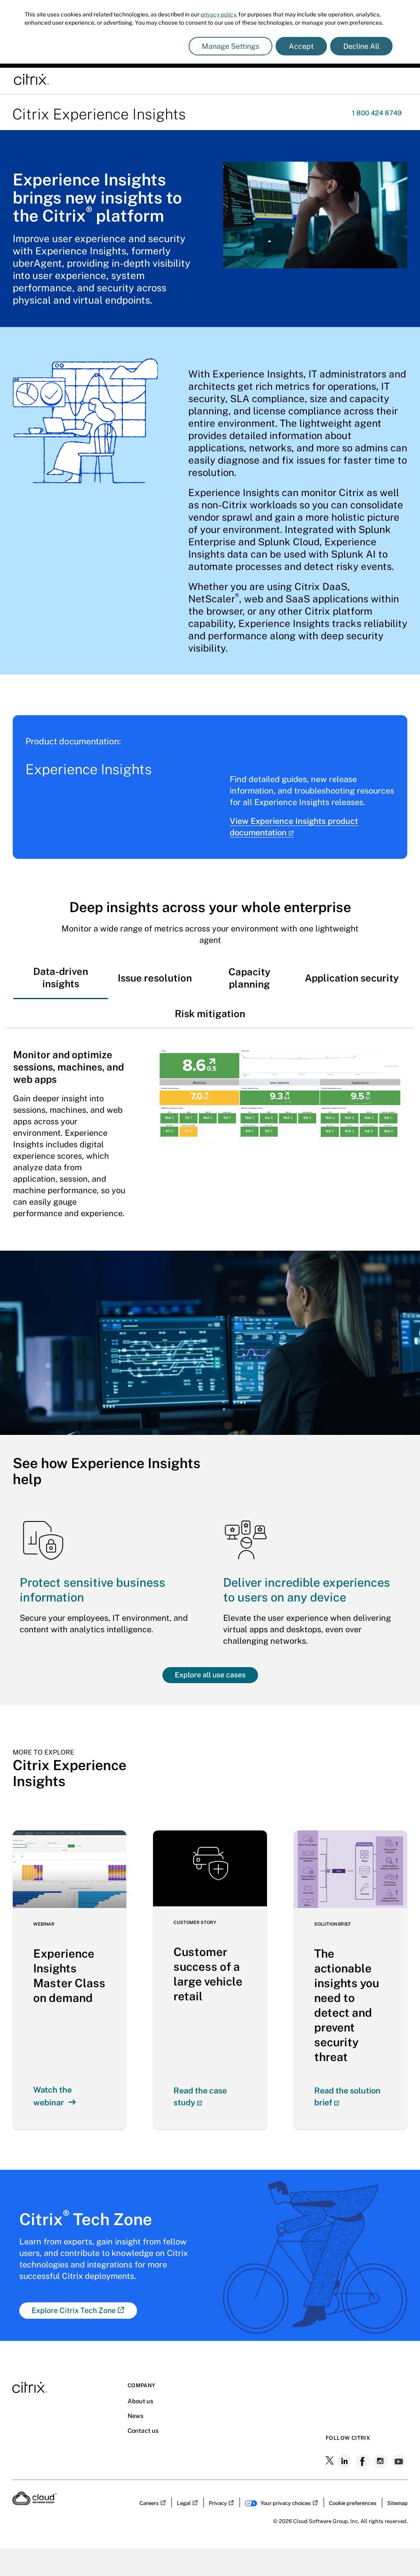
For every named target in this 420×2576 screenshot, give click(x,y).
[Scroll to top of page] (398, 2552)
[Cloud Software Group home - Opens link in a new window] (35, 2503)
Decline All (361, 46)
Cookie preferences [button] (353, 2503)
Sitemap (397, 2503)
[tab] (61, 977)
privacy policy (218, 14)
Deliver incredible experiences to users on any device (307, 1590)
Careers (149, 2503)
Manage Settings (231, 46)
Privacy (218, 2503)
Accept (301, 46)
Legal (184, 2503)
